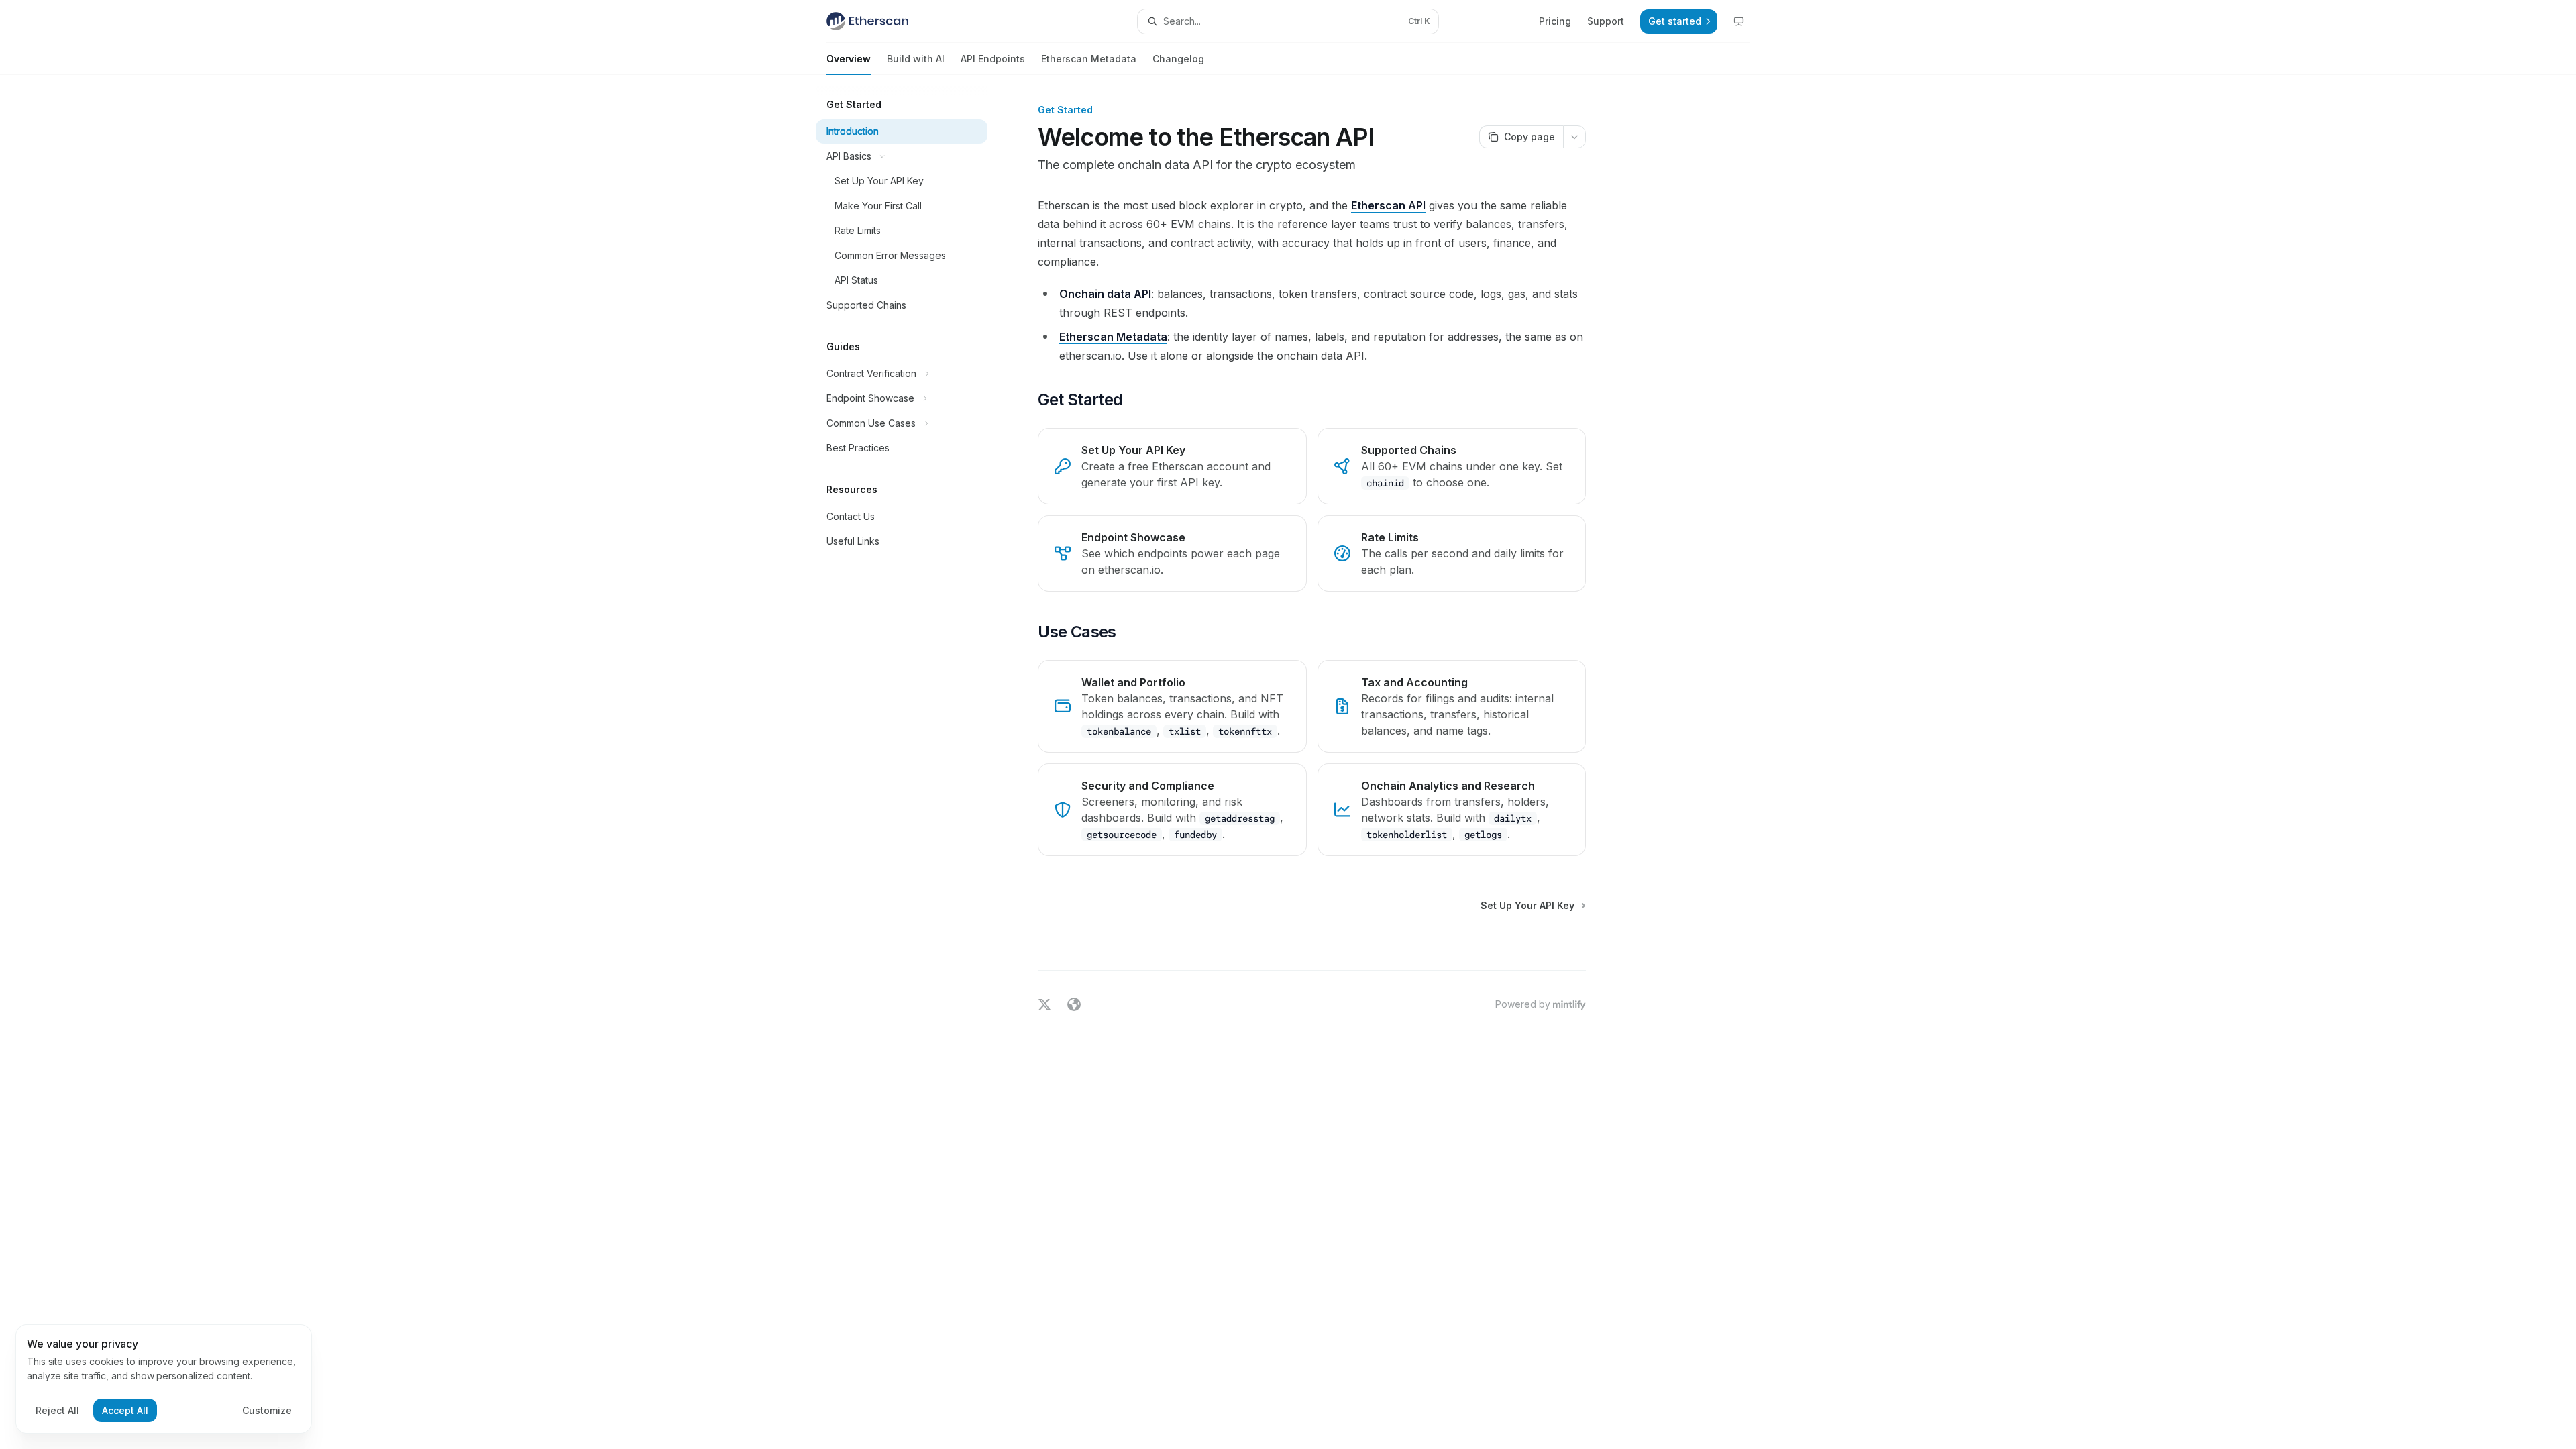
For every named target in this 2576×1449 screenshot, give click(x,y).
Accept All (125, 1410)
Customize (267, 1410)
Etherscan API (1388, 205)
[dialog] (164, 1379)
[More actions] (1574, 137)
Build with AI (916, 59)
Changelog (1178, 59)
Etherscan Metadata (1089, 59)
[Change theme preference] (1739, 21)
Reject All (57, 1410)
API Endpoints (993, 59)
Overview (849, 59)
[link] (1172, 466)
